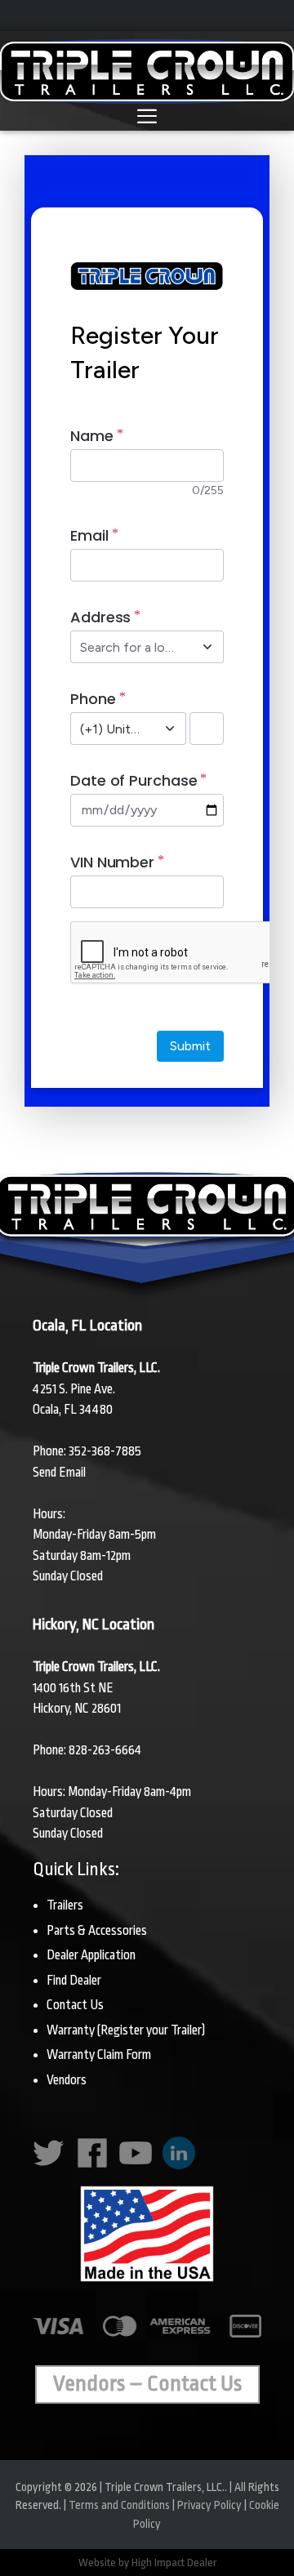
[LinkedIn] (182, 2165)
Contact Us (75, 2005)
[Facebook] (96, 2165)
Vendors (67, 2080)
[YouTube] (139, 2165)
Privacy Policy (209, 2505)
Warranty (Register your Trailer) (126, 2030)
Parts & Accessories (97, 1931)
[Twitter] (52, 2165)
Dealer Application (91, 1955)
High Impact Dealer (174, 2563)
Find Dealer (74, 1981)
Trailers (65, 1905)
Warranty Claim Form (99, 2055)
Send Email (59, 1473)
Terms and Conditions (119, 2505)
